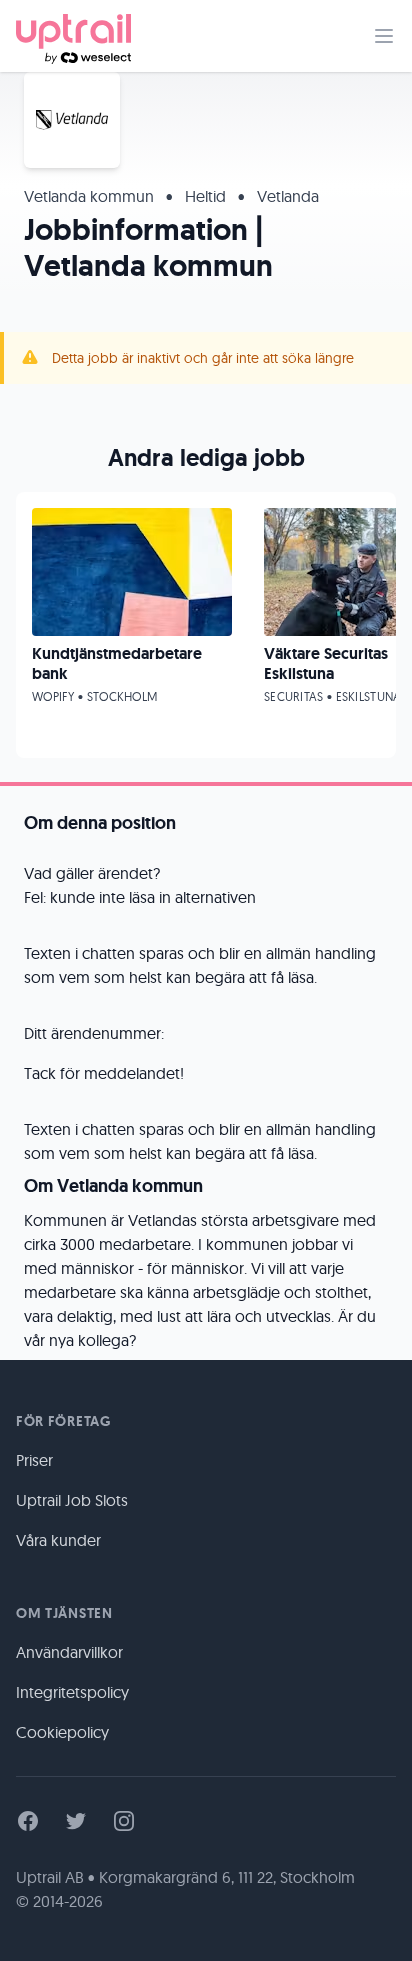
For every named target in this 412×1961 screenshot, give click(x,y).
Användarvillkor (69, 1652)
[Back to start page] (73, 36)
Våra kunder (58, 1540)
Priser (34, 1460)
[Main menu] (384, 36)
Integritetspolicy (72, 1692)
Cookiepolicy (62, 1732)
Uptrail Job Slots (72, 1500)
